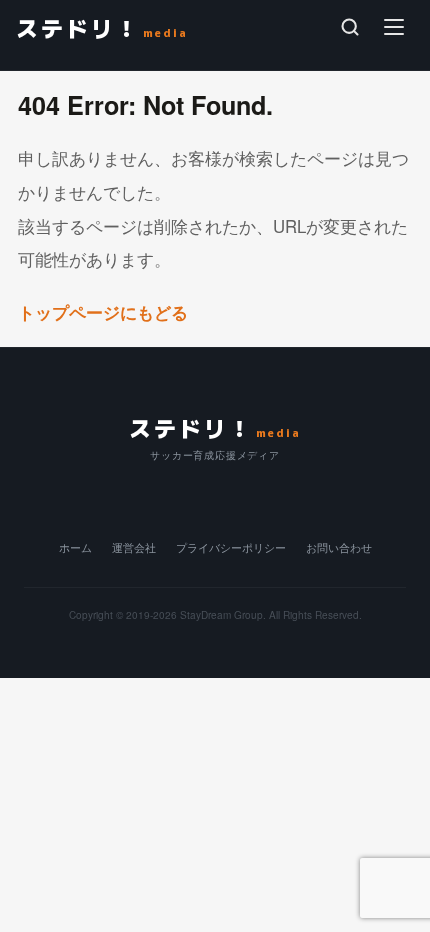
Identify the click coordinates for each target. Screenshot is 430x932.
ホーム (75, 547)
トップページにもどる (105, 312)
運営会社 (134, 547)
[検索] (350, 27)
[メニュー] (394, 27)
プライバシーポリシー (231, 547)
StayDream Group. (223, 614)
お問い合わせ (339, 547)
